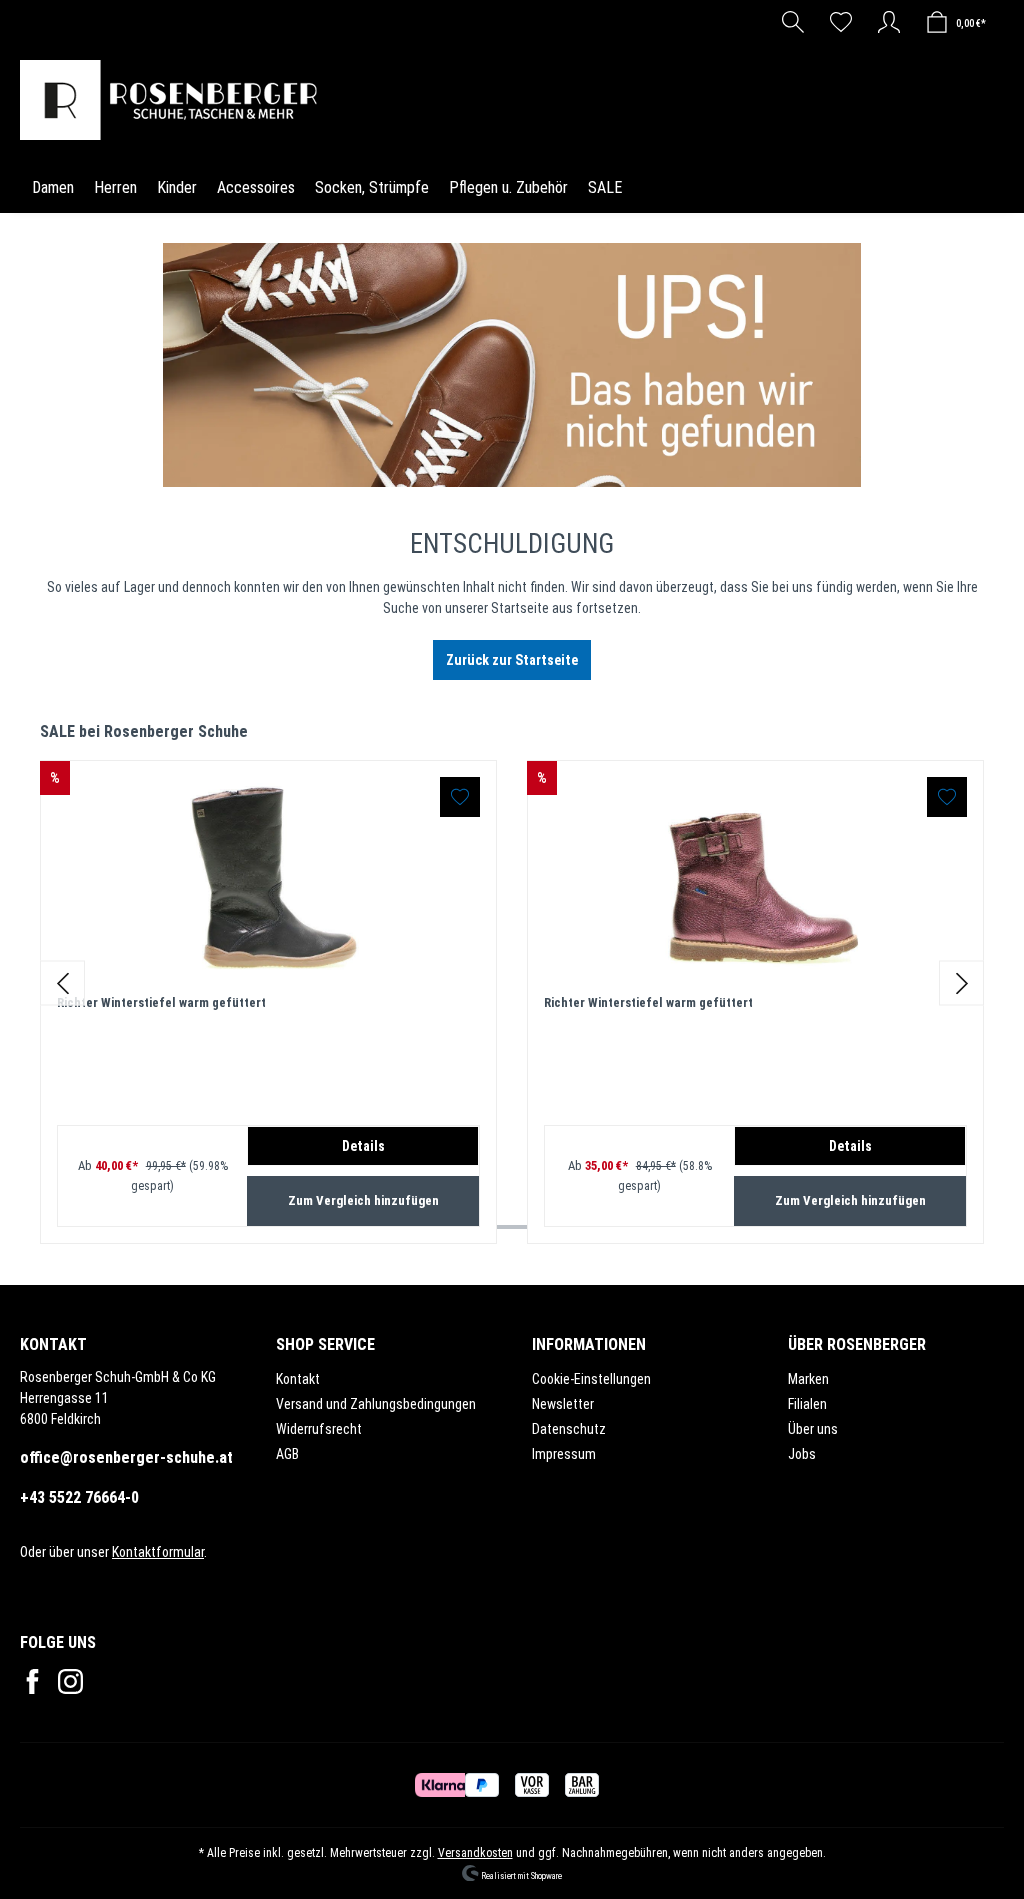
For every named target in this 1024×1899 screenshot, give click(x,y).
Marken (808, 1379)
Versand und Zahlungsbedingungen (376, 1404)
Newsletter (563, 1404)
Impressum (564, 1454)
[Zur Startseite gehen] (174, 100)
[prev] (62, 982)
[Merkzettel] (841, 22)
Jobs (802, 1454)
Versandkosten (475, 1853)
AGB (287, 1454)
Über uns (813, 1429)
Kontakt (298, 1379)
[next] (961, 982)
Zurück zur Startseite (512, 660)
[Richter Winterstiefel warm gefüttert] (268, 877)
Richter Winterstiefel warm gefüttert (161, 1002)
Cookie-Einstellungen (591, 1379)
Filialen (807, 1404)
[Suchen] (793, 22)
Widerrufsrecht (319, 1429)
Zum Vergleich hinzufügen (363, 1200)
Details (363, 1146)
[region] (512, 982)
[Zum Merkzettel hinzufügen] (460, 797)
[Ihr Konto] (889, 22)
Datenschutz (569, 1429)
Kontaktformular (158, 1552)
